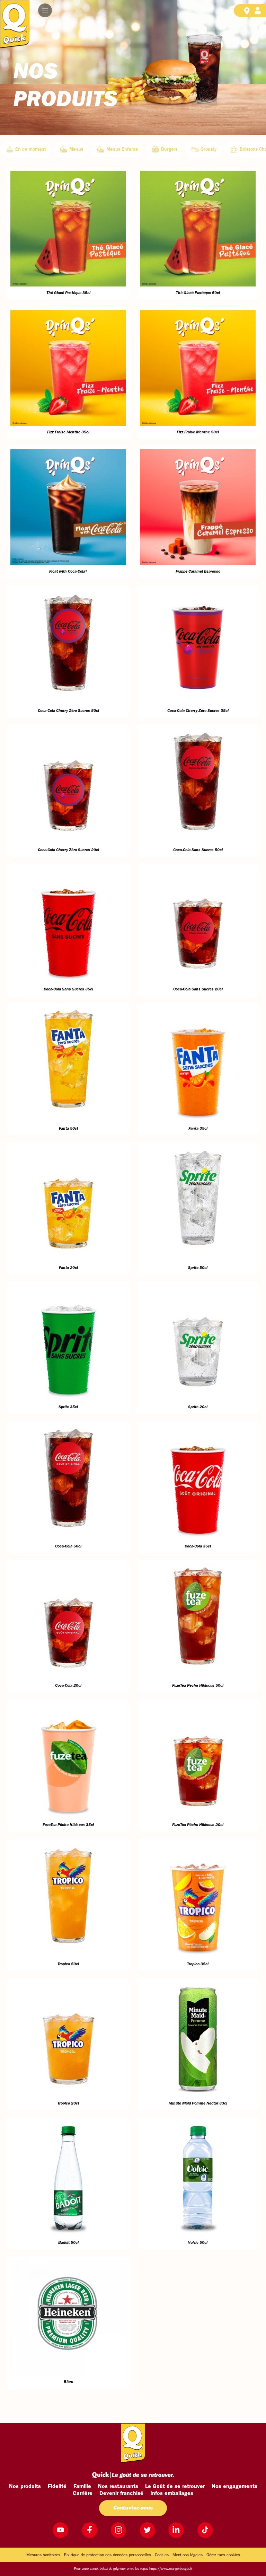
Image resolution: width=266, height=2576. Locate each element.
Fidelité (57, 2487)
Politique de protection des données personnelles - (109, 2555)
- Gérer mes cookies (222, 2555)
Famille (82, 2487)
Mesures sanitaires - (45, 2555)
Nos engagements (234, 2487)
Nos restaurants (118, 2487)
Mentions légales (188, 2555)
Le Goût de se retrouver (175, 2487)
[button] (45, 10)
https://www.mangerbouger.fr (171, 2569)
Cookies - (163, 2555)
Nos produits (25, 2487)
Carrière (83, 2494)
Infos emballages (172, 2494)
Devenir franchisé (121, 2494)
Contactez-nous (133, 2508)
